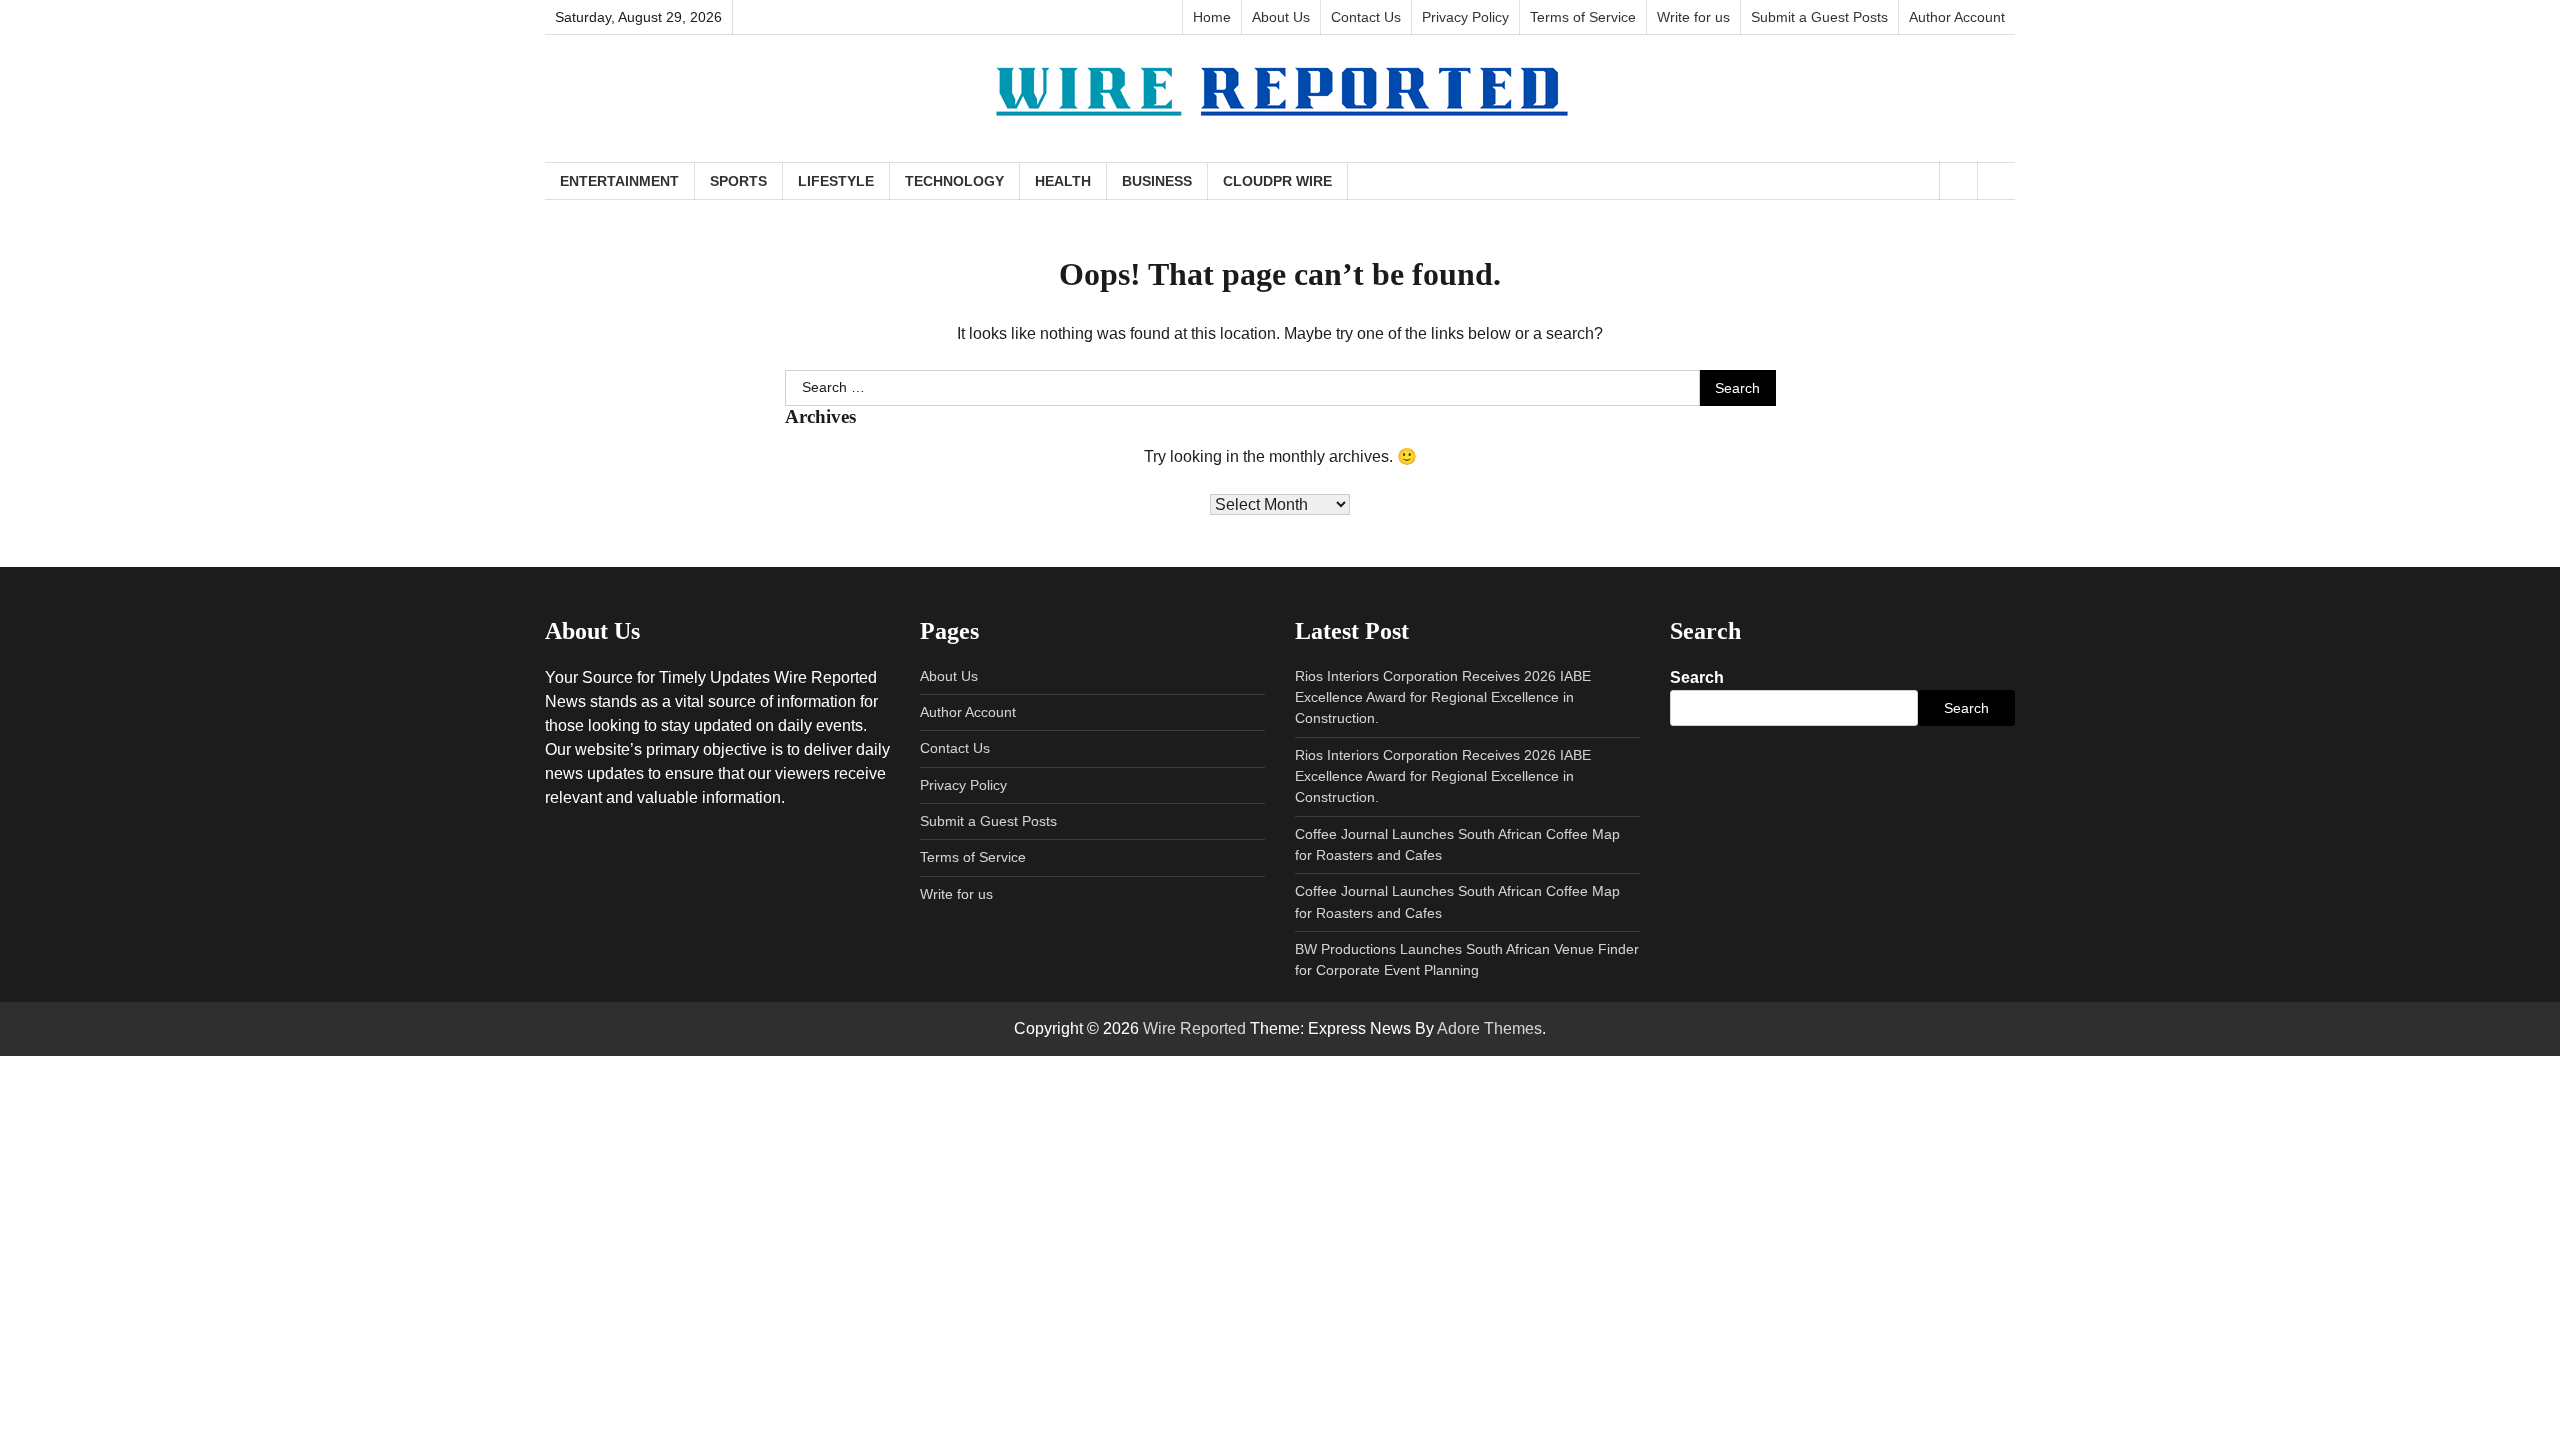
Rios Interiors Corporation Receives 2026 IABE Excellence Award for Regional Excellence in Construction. (1443, 697)
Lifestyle (836, 181)
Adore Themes (1489, 1028)
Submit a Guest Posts (1819, 17)
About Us (1281, 17)
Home (1212, 17)
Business (1157, 181)
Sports (738, 181)
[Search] (1996, 181)
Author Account (1957, 17)
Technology (954, 181)
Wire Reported (1194, 1028)
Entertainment (619, 181)
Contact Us (1366, 17)
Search (1697, 677)
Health (1063, 181)
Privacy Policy (1465, 17)
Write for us (1693, 17)
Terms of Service (1583, 17)
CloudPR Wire (1277, 181)
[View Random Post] (1958, 181)
